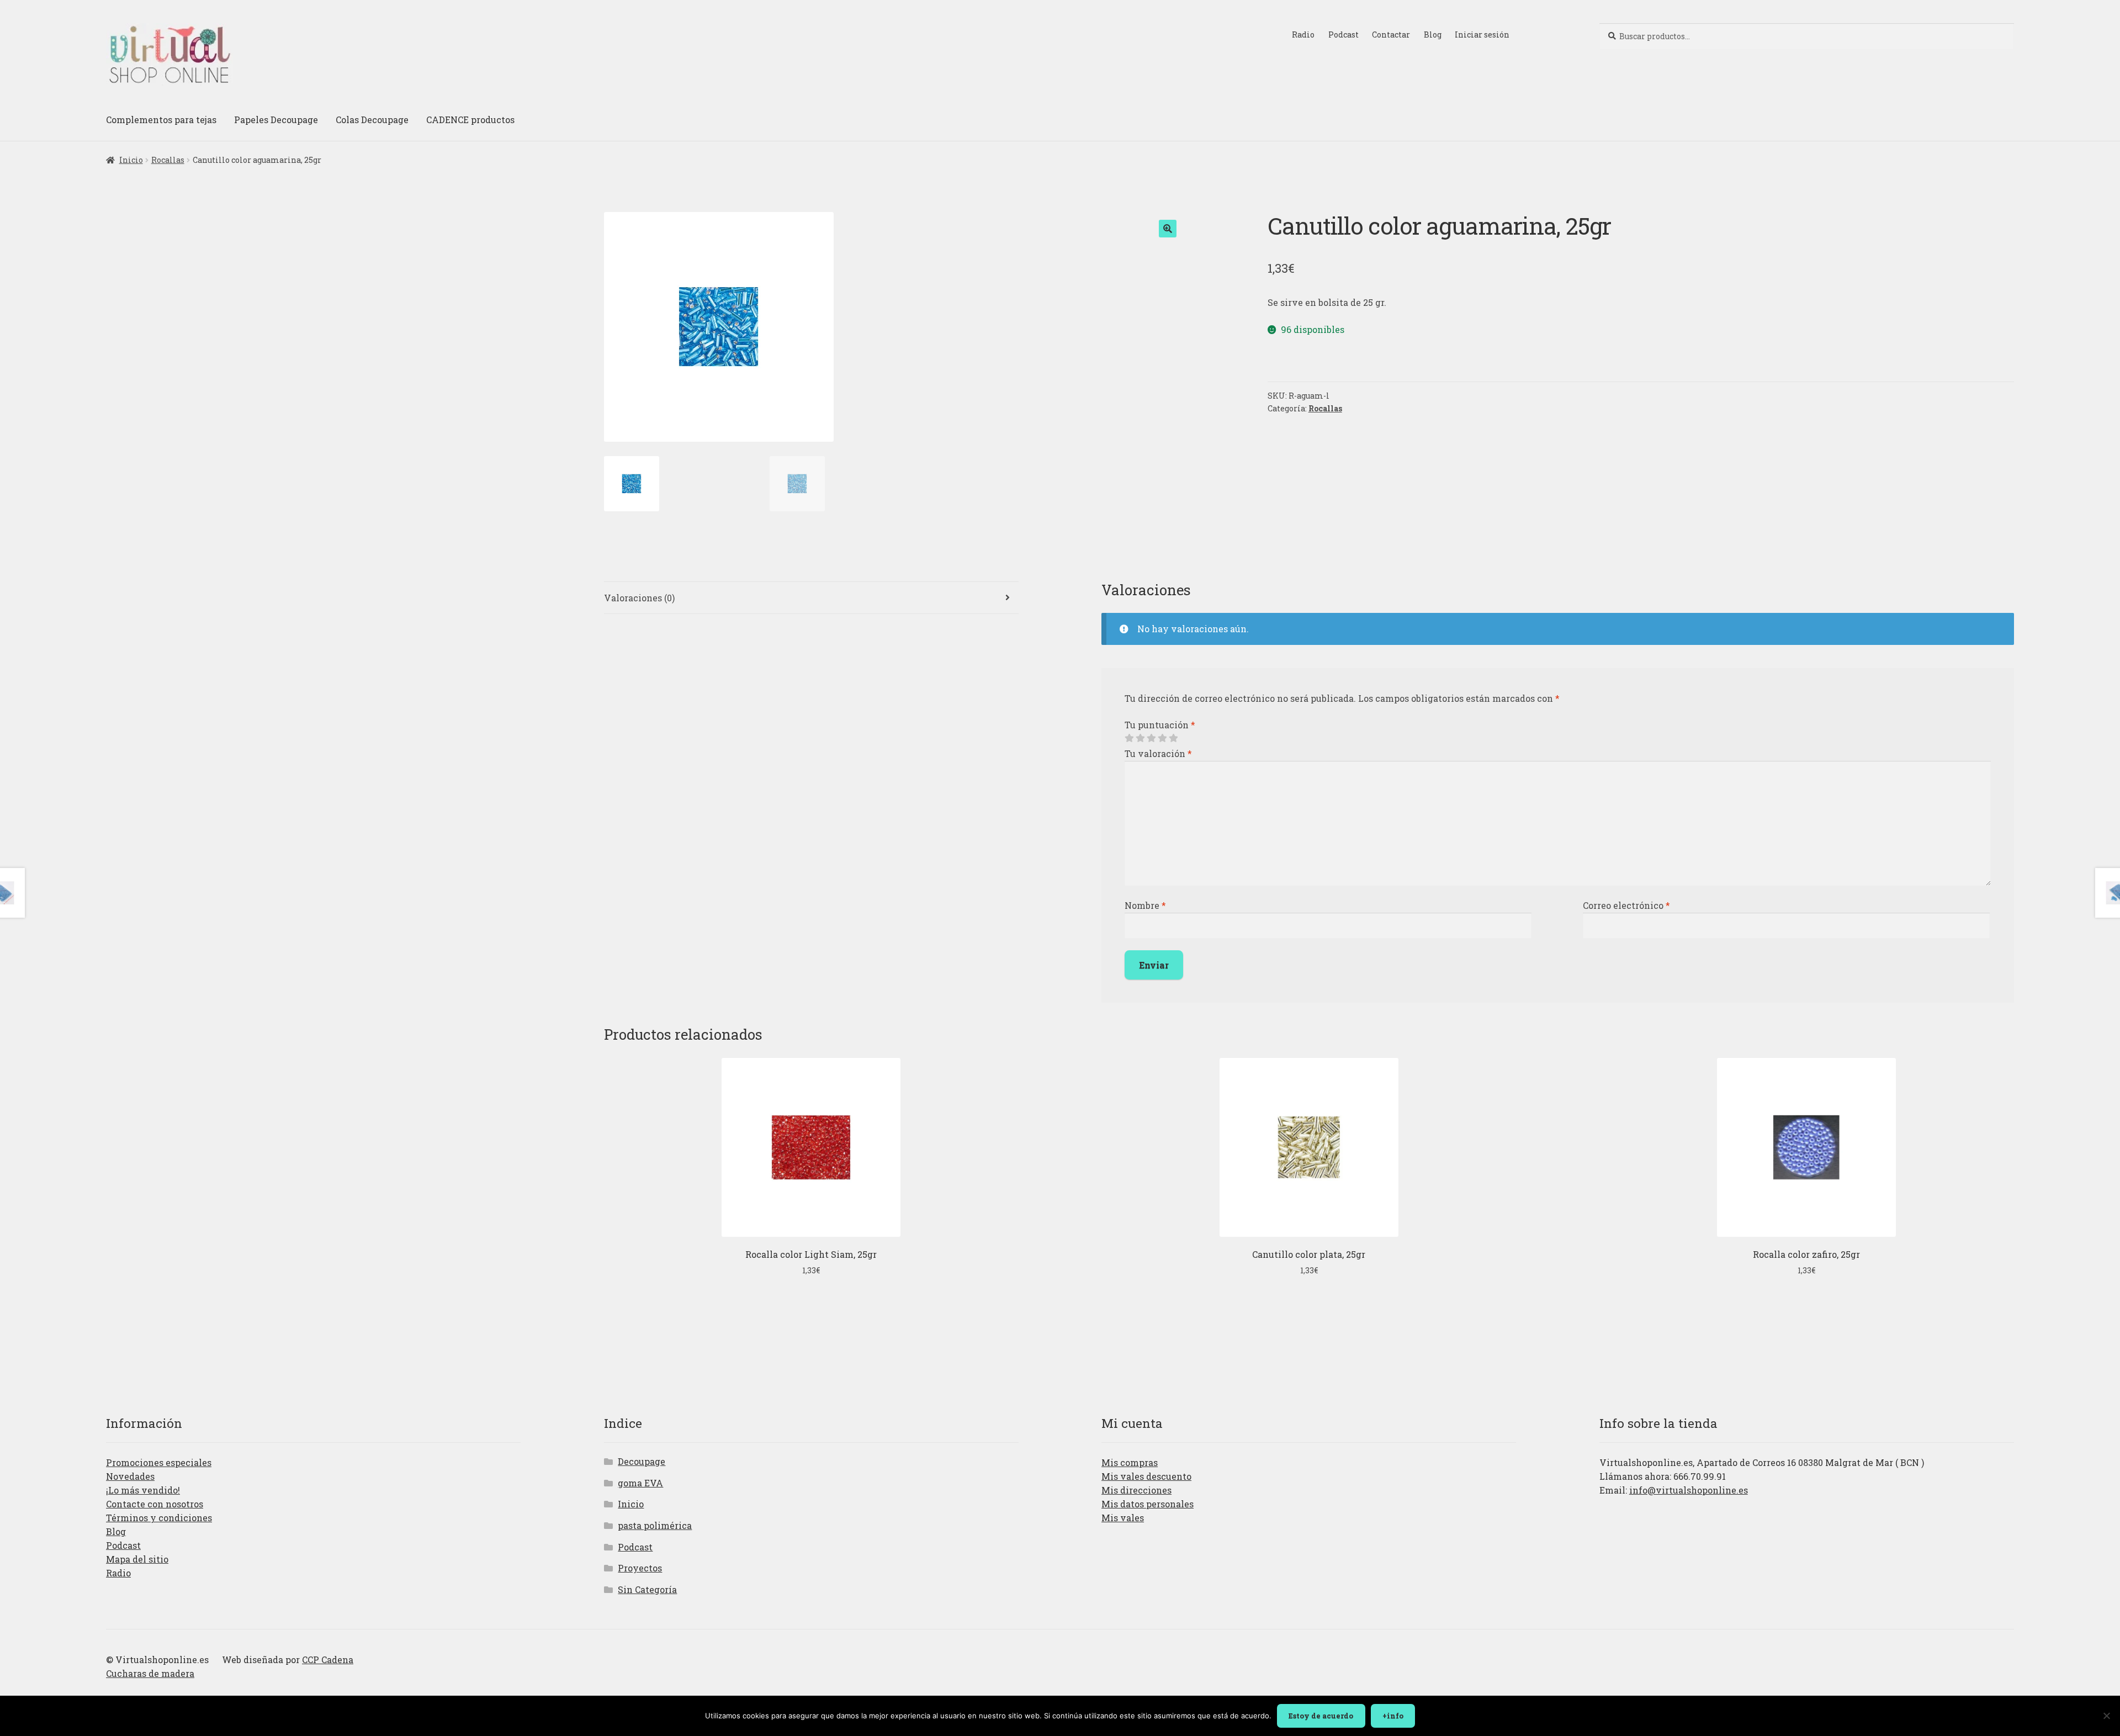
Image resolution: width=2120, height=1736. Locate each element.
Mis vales (1123, 1518)
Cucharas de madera (150, 1673)
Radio (1303, 35)
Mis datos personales (1148, 1504)
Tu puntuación (1160, 725)
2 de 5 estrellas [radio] (1140, 738)
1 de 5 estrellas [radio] (1129, 738)
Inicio (131, 160)
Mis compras (1130, 1462)
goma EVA (640, 1483)
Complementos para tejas (161, 120)
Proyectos (640, 1568)
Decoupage (642, 1461)
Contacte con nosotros (155, 1504)
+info (1393, 1716)
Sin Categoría (647, 1589)
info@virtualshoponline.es (1689, 1490)
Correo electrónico (1626, 905)
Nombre (1145, 905)
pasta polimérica (655, 1525)
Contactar (1391, 35)
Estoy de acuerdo (1321, 1716)
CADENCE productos (470, 120)
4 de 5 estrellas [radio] (1162, 738)
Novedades (130, 1476)
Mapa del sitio (137, 1559)
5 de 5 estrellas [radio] (1173, 738)
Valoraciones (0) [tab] (639, 598)
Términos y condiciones (159, 1518)
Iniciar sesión (1482, 35)
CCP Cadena (328, 1660)
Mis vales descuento (1146, 1476)
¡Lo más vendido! (143, 1490)
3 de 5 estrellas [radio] (1151, 738)
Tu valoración (1158, 753)
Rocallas (168, 160)
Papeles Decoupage (276, 120)
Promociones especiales (159, 1462)
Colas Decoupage (372, 120)
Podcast (1343, 35)
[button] (1168, 229)
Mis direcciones (1136, 1490)
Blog (1433, 35)
